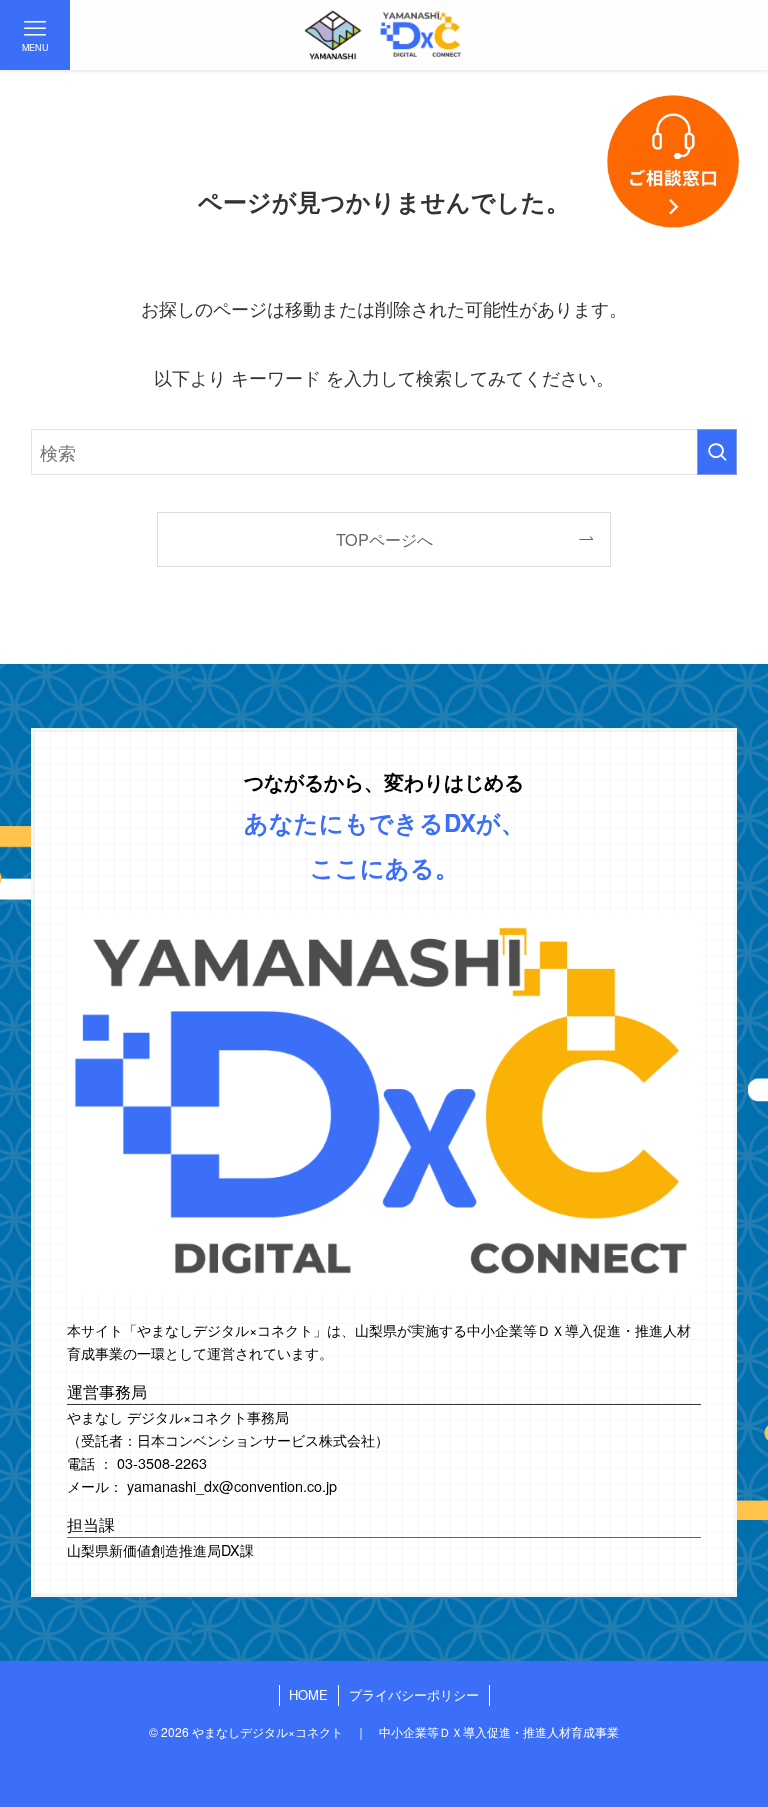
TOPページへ (384, 539)
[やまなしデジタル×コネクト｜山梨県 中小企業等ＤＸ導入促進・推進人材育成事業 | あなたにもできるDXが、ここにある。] (384, 35)
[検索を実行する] (717, 452)
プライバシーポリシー (414, 1694)
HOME (308, 1694)
